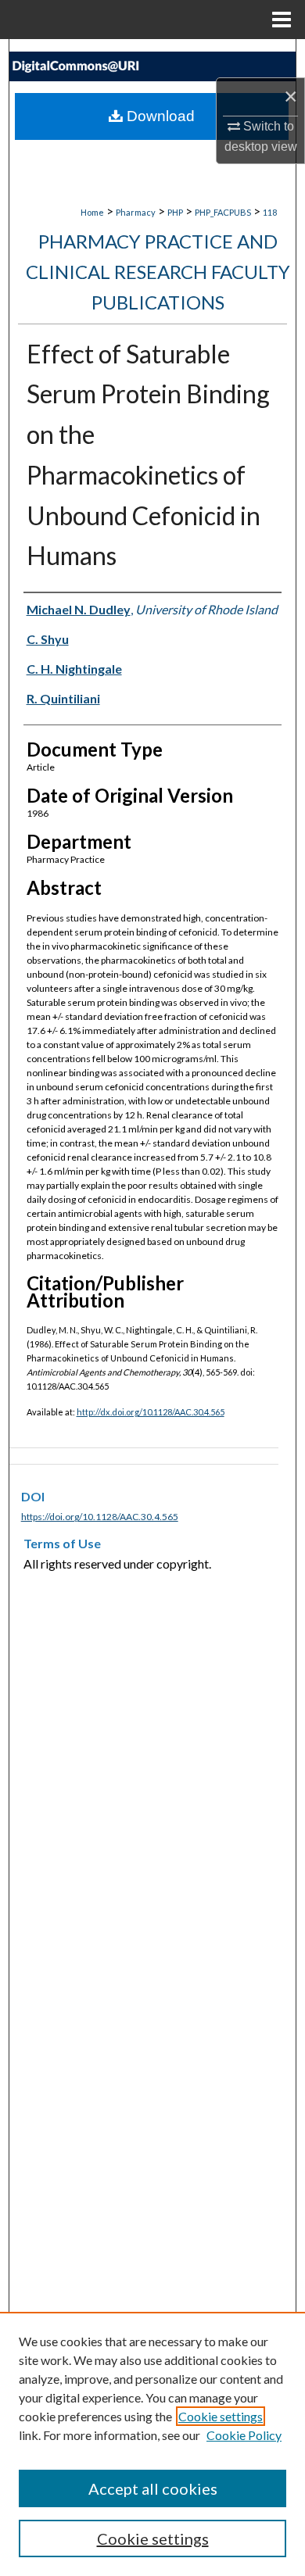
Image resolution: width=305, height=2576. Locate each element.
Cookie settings (221, 2416)
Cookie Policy (244, 2435)
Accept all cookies (153, 2488)
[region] (152, 2444)
